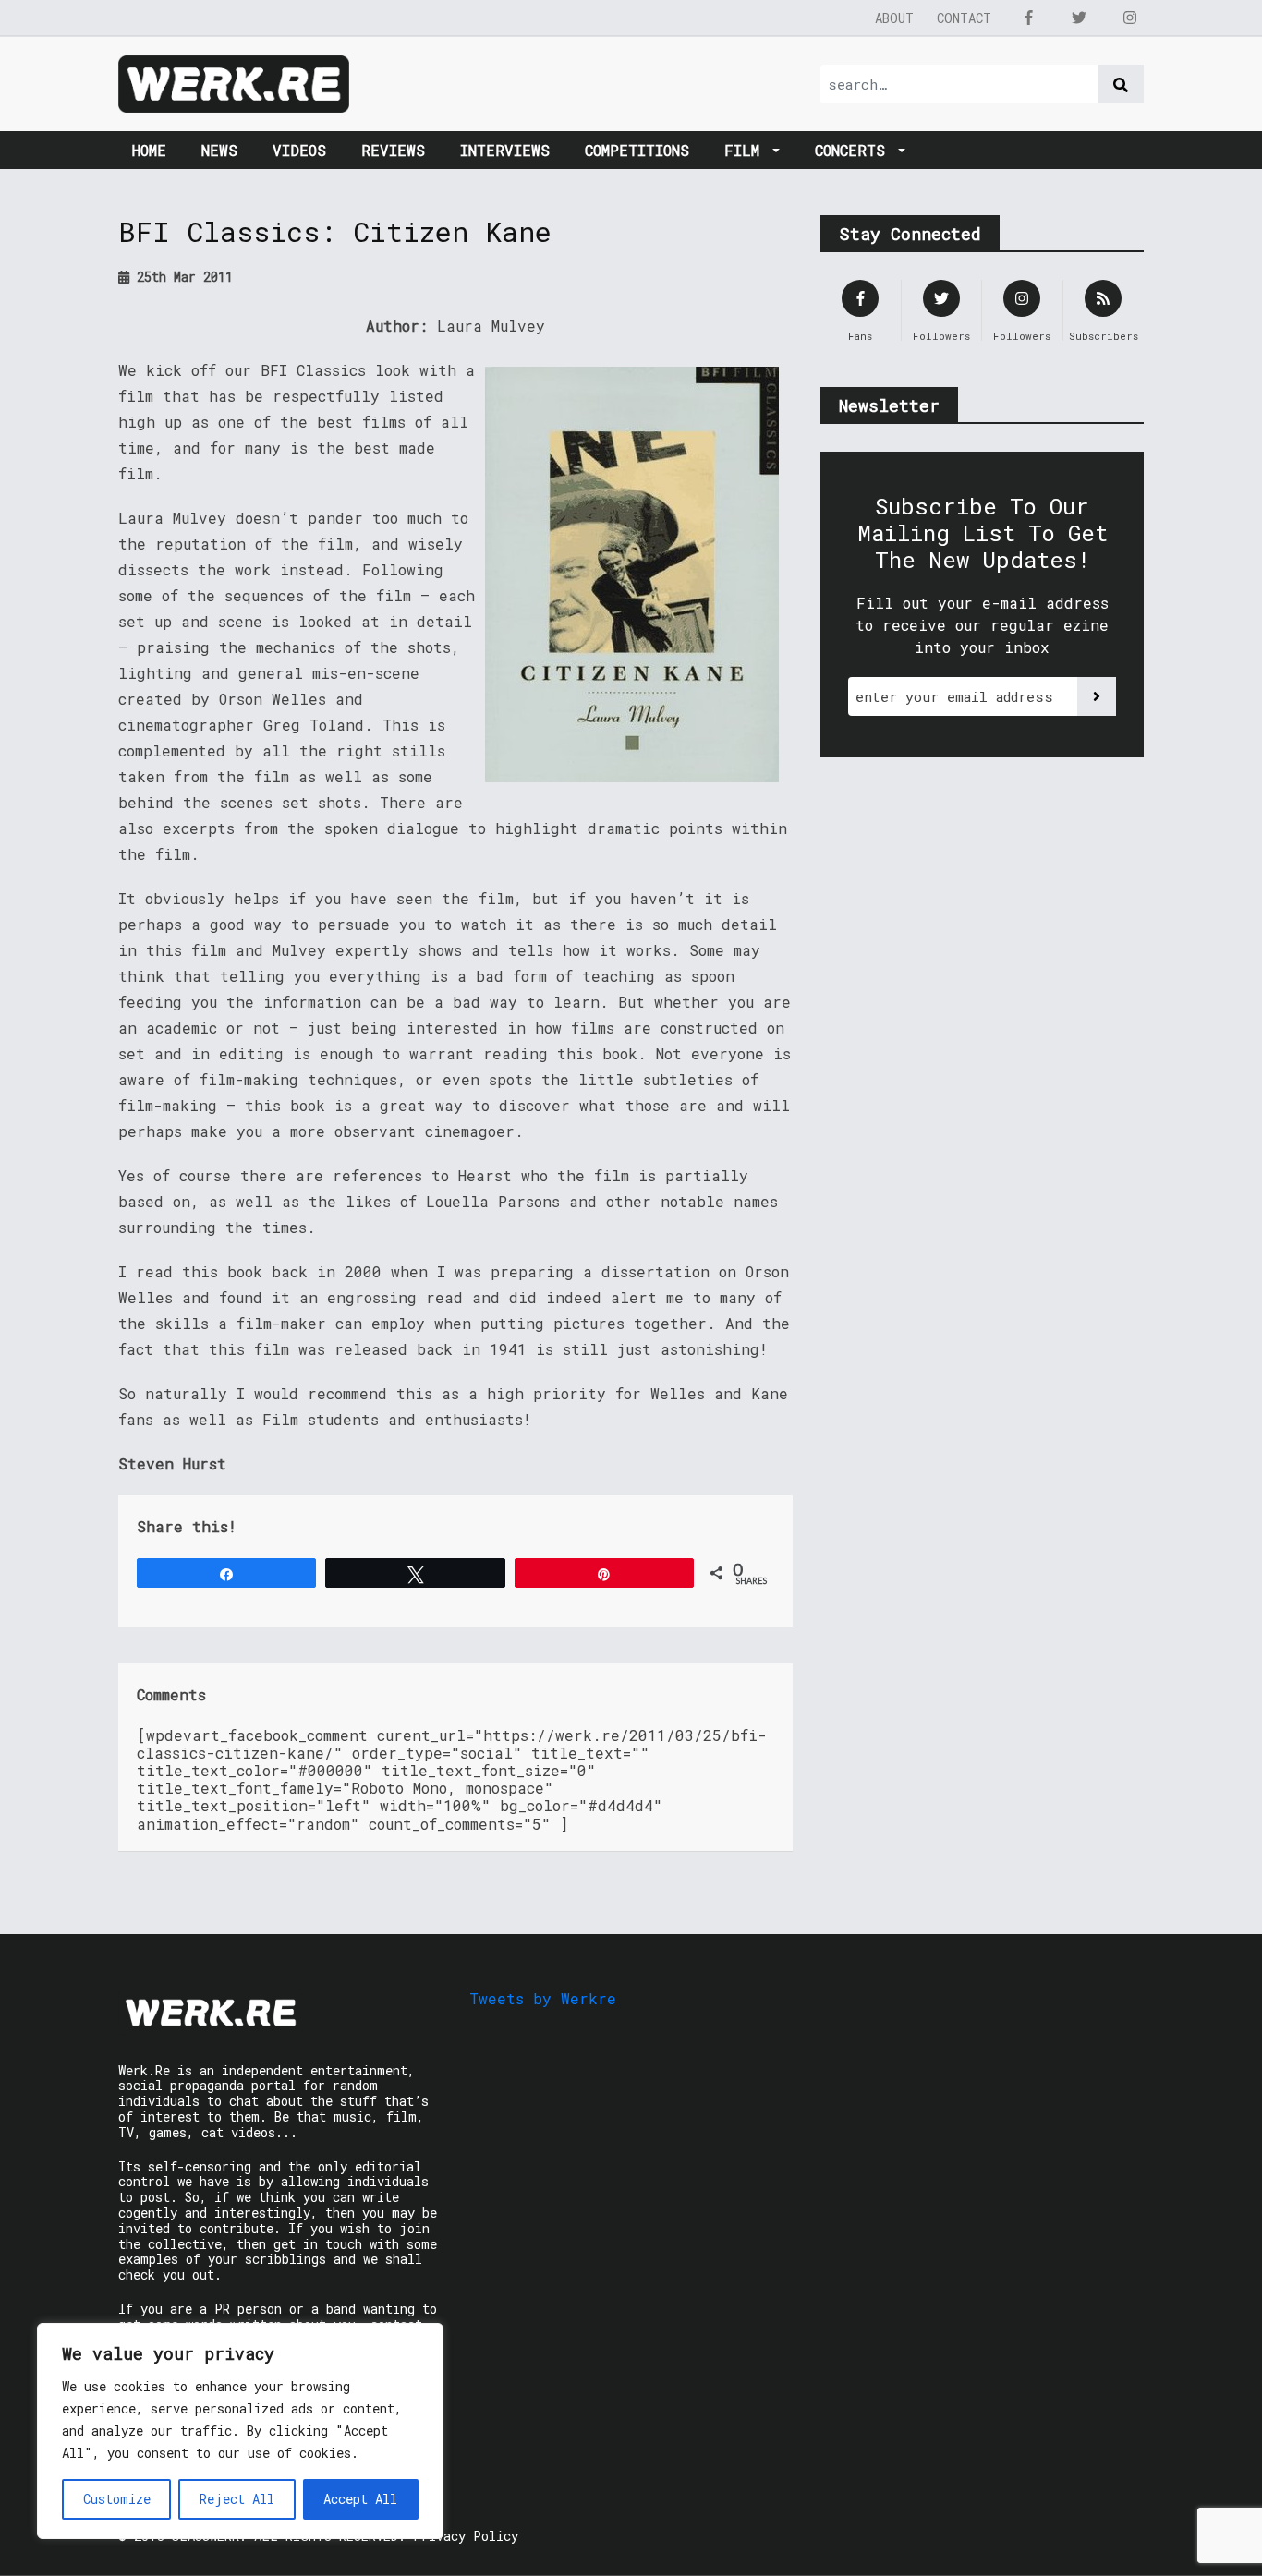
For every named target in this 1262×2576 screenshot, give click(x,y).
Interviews (505, 150)
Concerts (855, 150)
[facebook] (1028, 18)
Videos (299, 150)
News (219, 150)
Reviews (393, 150)
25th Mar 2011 (181, 277)
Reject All (237, 2499)
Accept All (360, 2499)
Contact (964, 18)
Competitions (637, 150)
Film (746, 150)
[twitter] (1079, 18)
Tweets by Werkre (543, 1998)
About (894, 18)
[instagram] (1130, 18)
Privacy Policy (466, 2536)
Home (149, 150)
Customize (117, 2499)
